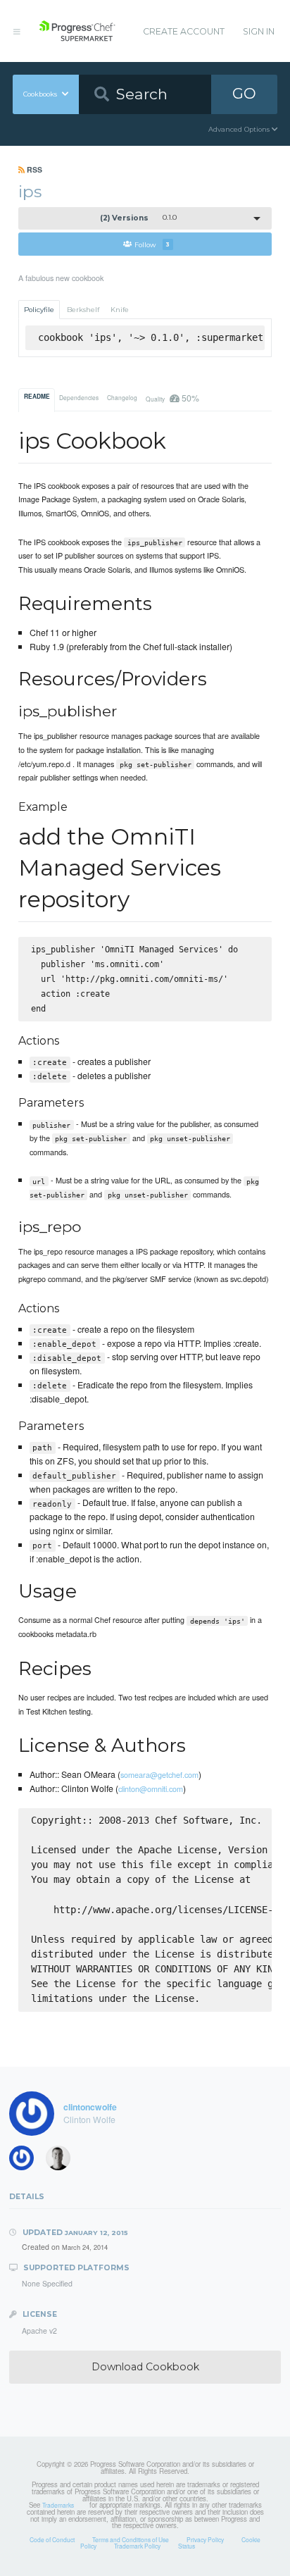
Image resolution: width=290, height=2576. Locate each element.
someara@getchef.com (159, 1774)
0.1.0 (139, 218)
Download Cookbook (145, 2367)
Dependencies (79, 397)
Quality (172, 398)
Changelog (122, 397)
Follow (152, 244)
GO (244, 93)
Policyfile (39, 310)
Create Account (184, 31)
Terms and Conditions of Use (131, 2539)
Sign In (259, 31)
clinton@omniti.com (151, 1788)
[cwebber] (63, 2161)
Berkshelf (83, 310)
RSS (33, 169)
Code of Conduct (52, 2539)
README (37, 397)
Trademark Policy (137, 2546)
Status (187, 2546)
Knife (120, 310)
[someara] (26, 2161)
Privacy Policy (205, 2539)
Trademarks (58, 2505)
